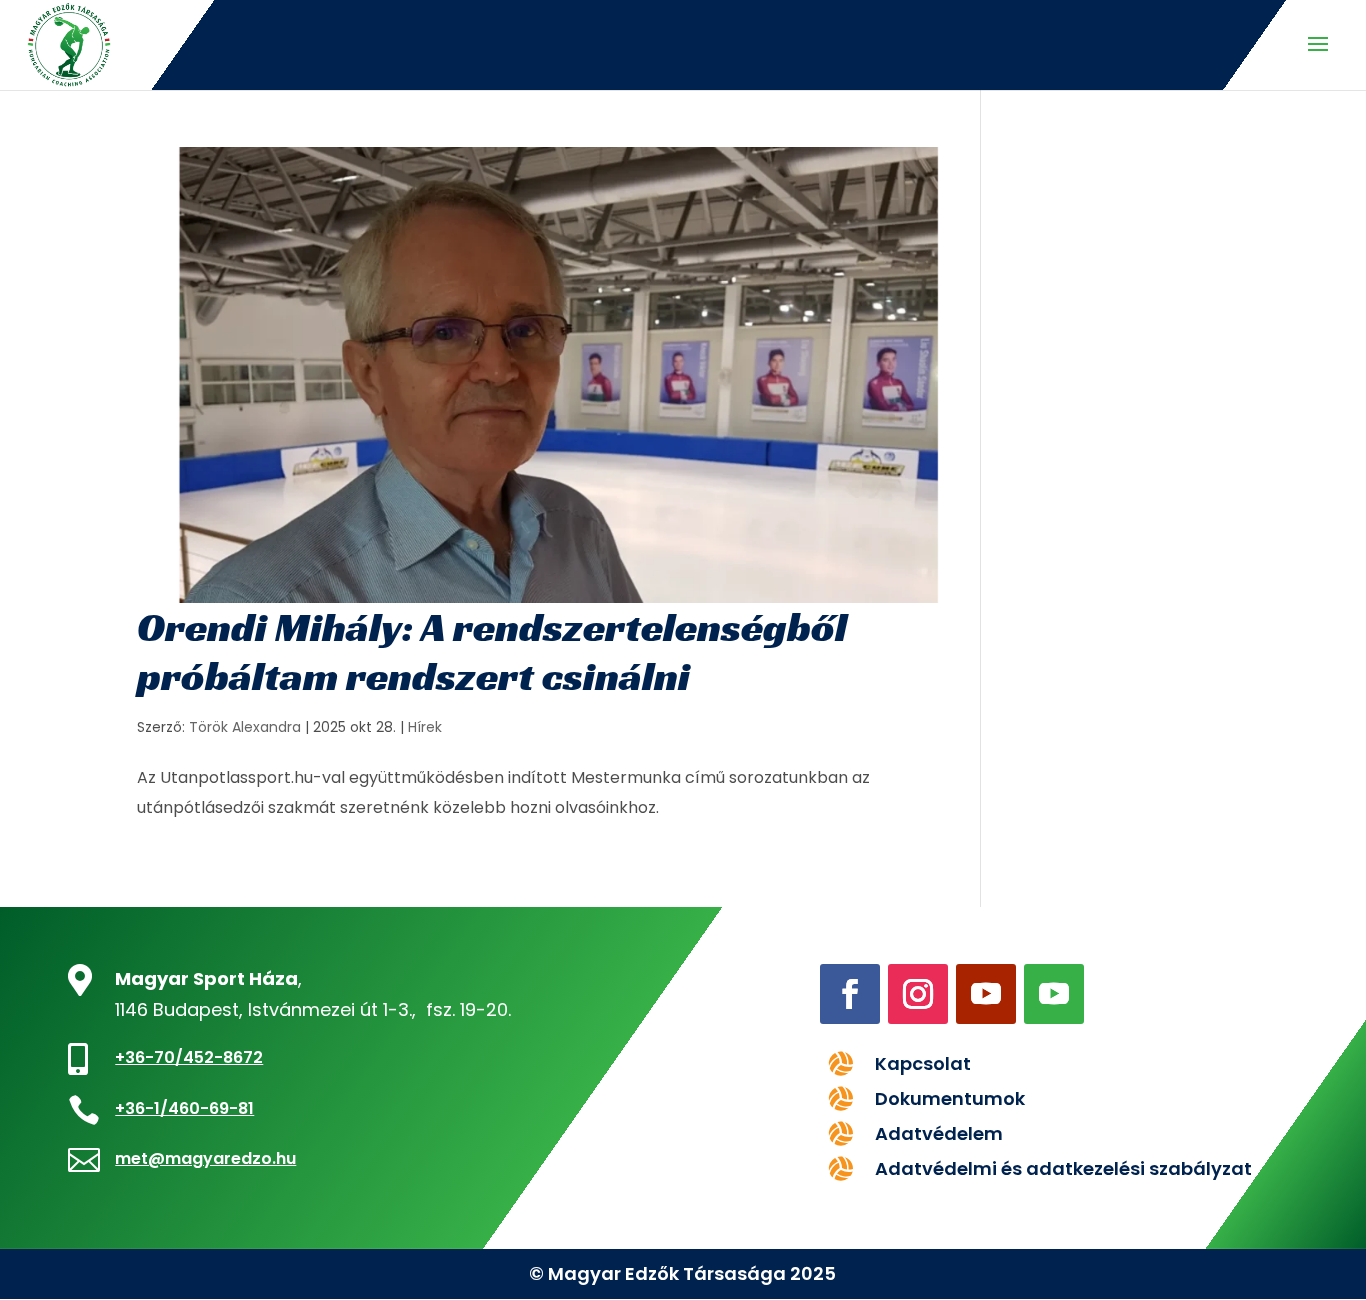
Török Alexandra (245, 727)
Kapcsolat (923, 1063)
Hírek (425, 727)
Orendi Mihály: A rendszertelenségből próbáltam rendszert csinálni (492, 651)
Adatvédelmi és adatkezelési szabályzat (1063, 1168)
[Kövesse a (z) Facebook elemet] (850, 994)
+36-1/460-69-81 (184, 1108)
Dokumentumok (950, 1098)
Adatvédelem (939, 1133)
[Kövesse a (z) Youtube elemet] (986, 994)
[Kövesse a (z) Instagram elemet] (918, 994)
